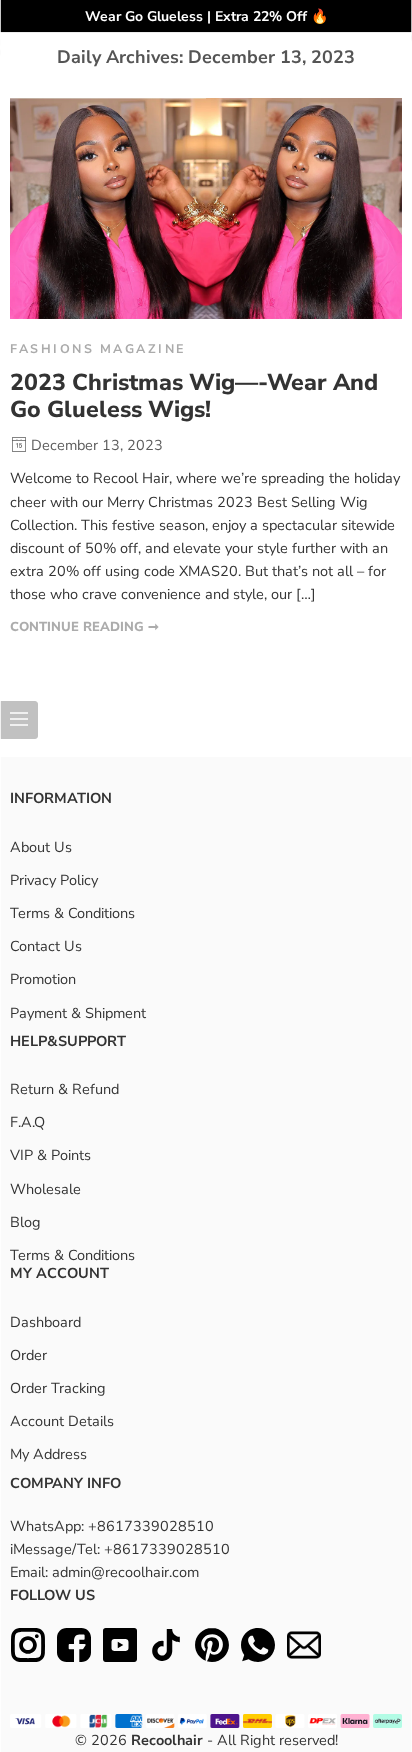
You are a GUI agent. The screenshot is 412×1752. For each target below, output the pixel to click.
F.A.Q (27, 1122)
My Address (48, 1454)
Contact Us (46, 946)
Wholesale (45, 1189)
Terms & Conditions (72, 913)
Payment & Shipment (78, 1013)
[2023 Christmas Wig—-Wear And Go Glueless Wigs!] (206, 208)
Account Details (62, 1421)
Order (28, 1355)
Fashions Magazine (98, 348)
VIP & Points (50, 1155)
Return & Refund (64, 1089)
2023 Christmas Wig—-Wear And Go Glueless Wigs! (194, 396)
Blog (25, 1222)
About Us (41, 847)
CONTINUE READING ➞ (84, 627)
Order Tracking (58, 1388)
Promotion (43, 979)
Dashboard (45, 1322)
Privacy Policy (54, 880)
